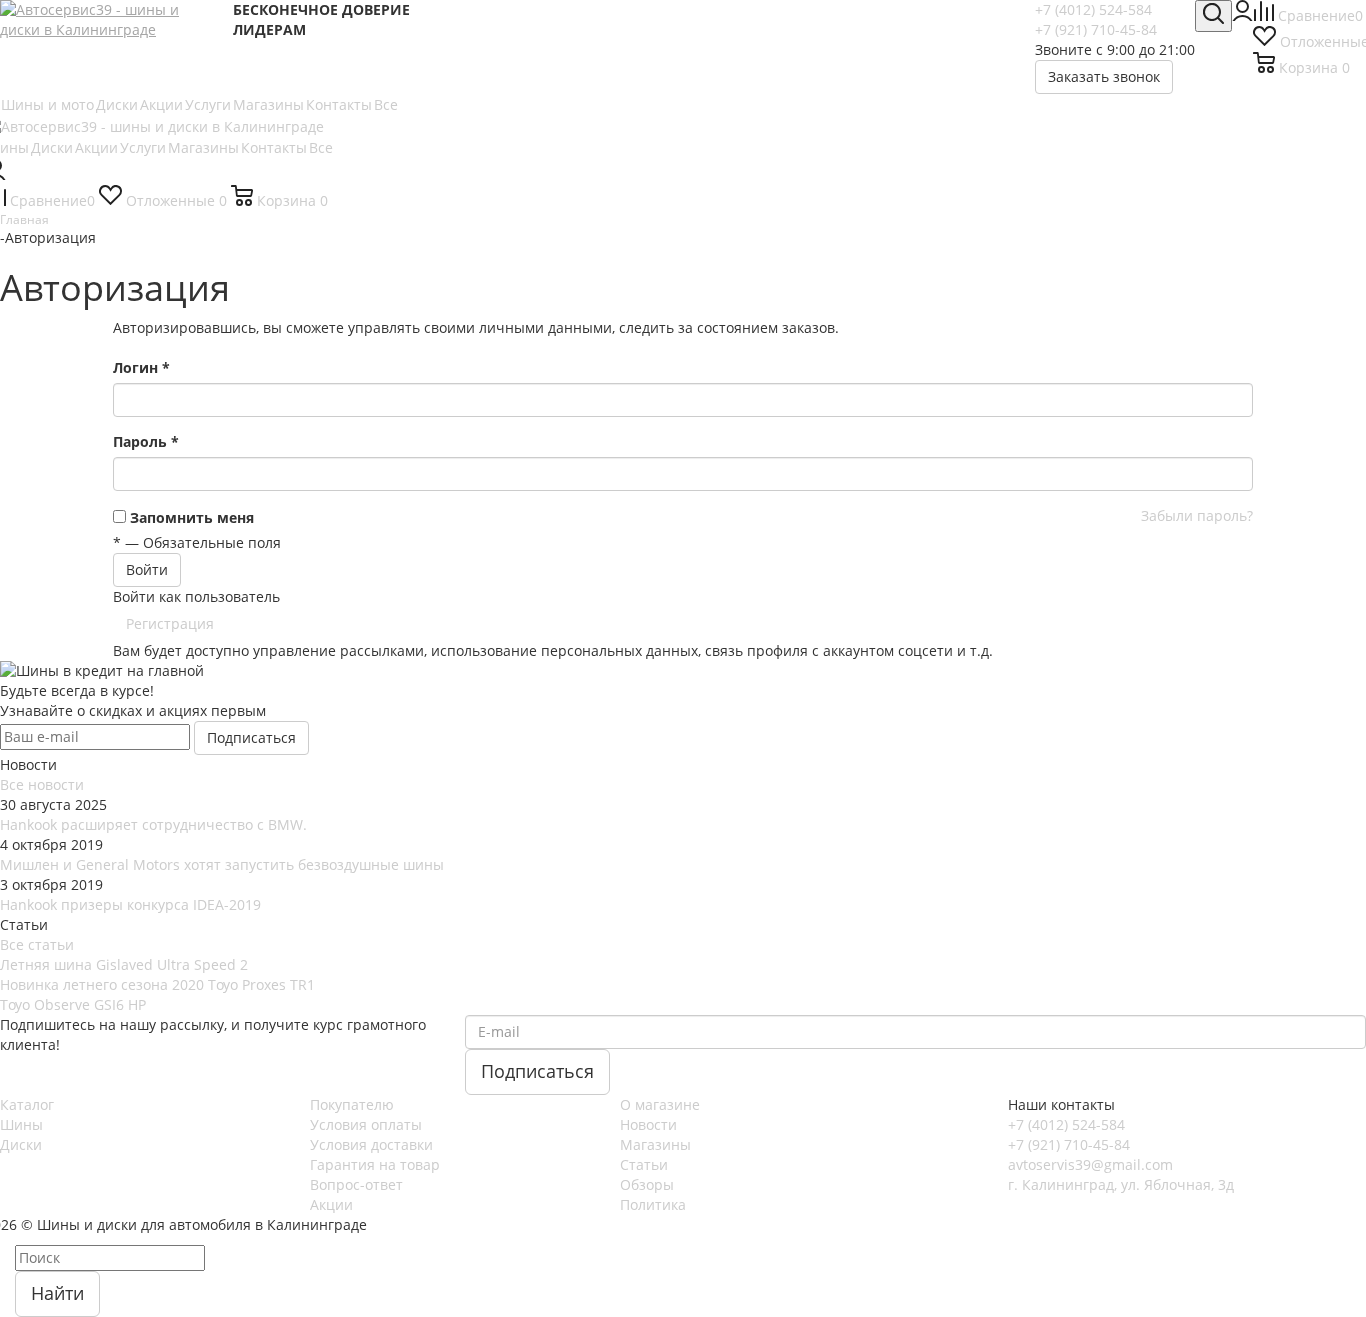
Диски (21, 1144)
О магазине (660, 1104)
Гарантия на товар (375, 1164)
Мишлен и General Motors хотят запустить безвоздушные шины (222, 864)
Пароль (146, 441)
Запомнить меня (192, 517)
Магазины (655, 1144)
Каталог (27, 1104)
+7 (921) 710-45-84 (1096, 29)
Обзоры (647, 1184)
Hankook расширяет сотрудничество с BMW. (153, 824)
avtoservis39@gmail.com (1090, 1164)
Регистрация (170, 623)
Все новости (42, 784)
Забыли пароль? (1197, 515)
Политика (653, 1204)
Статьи (644, 1164)
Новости (648, 1124)
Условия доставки (371, 1144)
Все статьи (37, 944)
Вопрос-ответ (356, 1184)
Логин (141, 367)
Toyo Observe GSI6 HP (73, 1004)
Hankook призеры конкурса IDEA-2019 (130, 904)
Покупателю (352, 1104)
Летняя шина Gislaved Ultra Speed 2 (124, 964)
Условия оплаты (366, 1124)
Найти (57, 1293)
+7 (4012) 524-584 (1093, 9)
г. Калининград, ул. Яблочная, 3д (1121, 1184)
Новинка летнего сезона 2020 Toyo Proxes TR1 (157, 984)
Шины (21, 1124)
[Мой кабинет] (1242, 15)
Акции (331, 1204)
